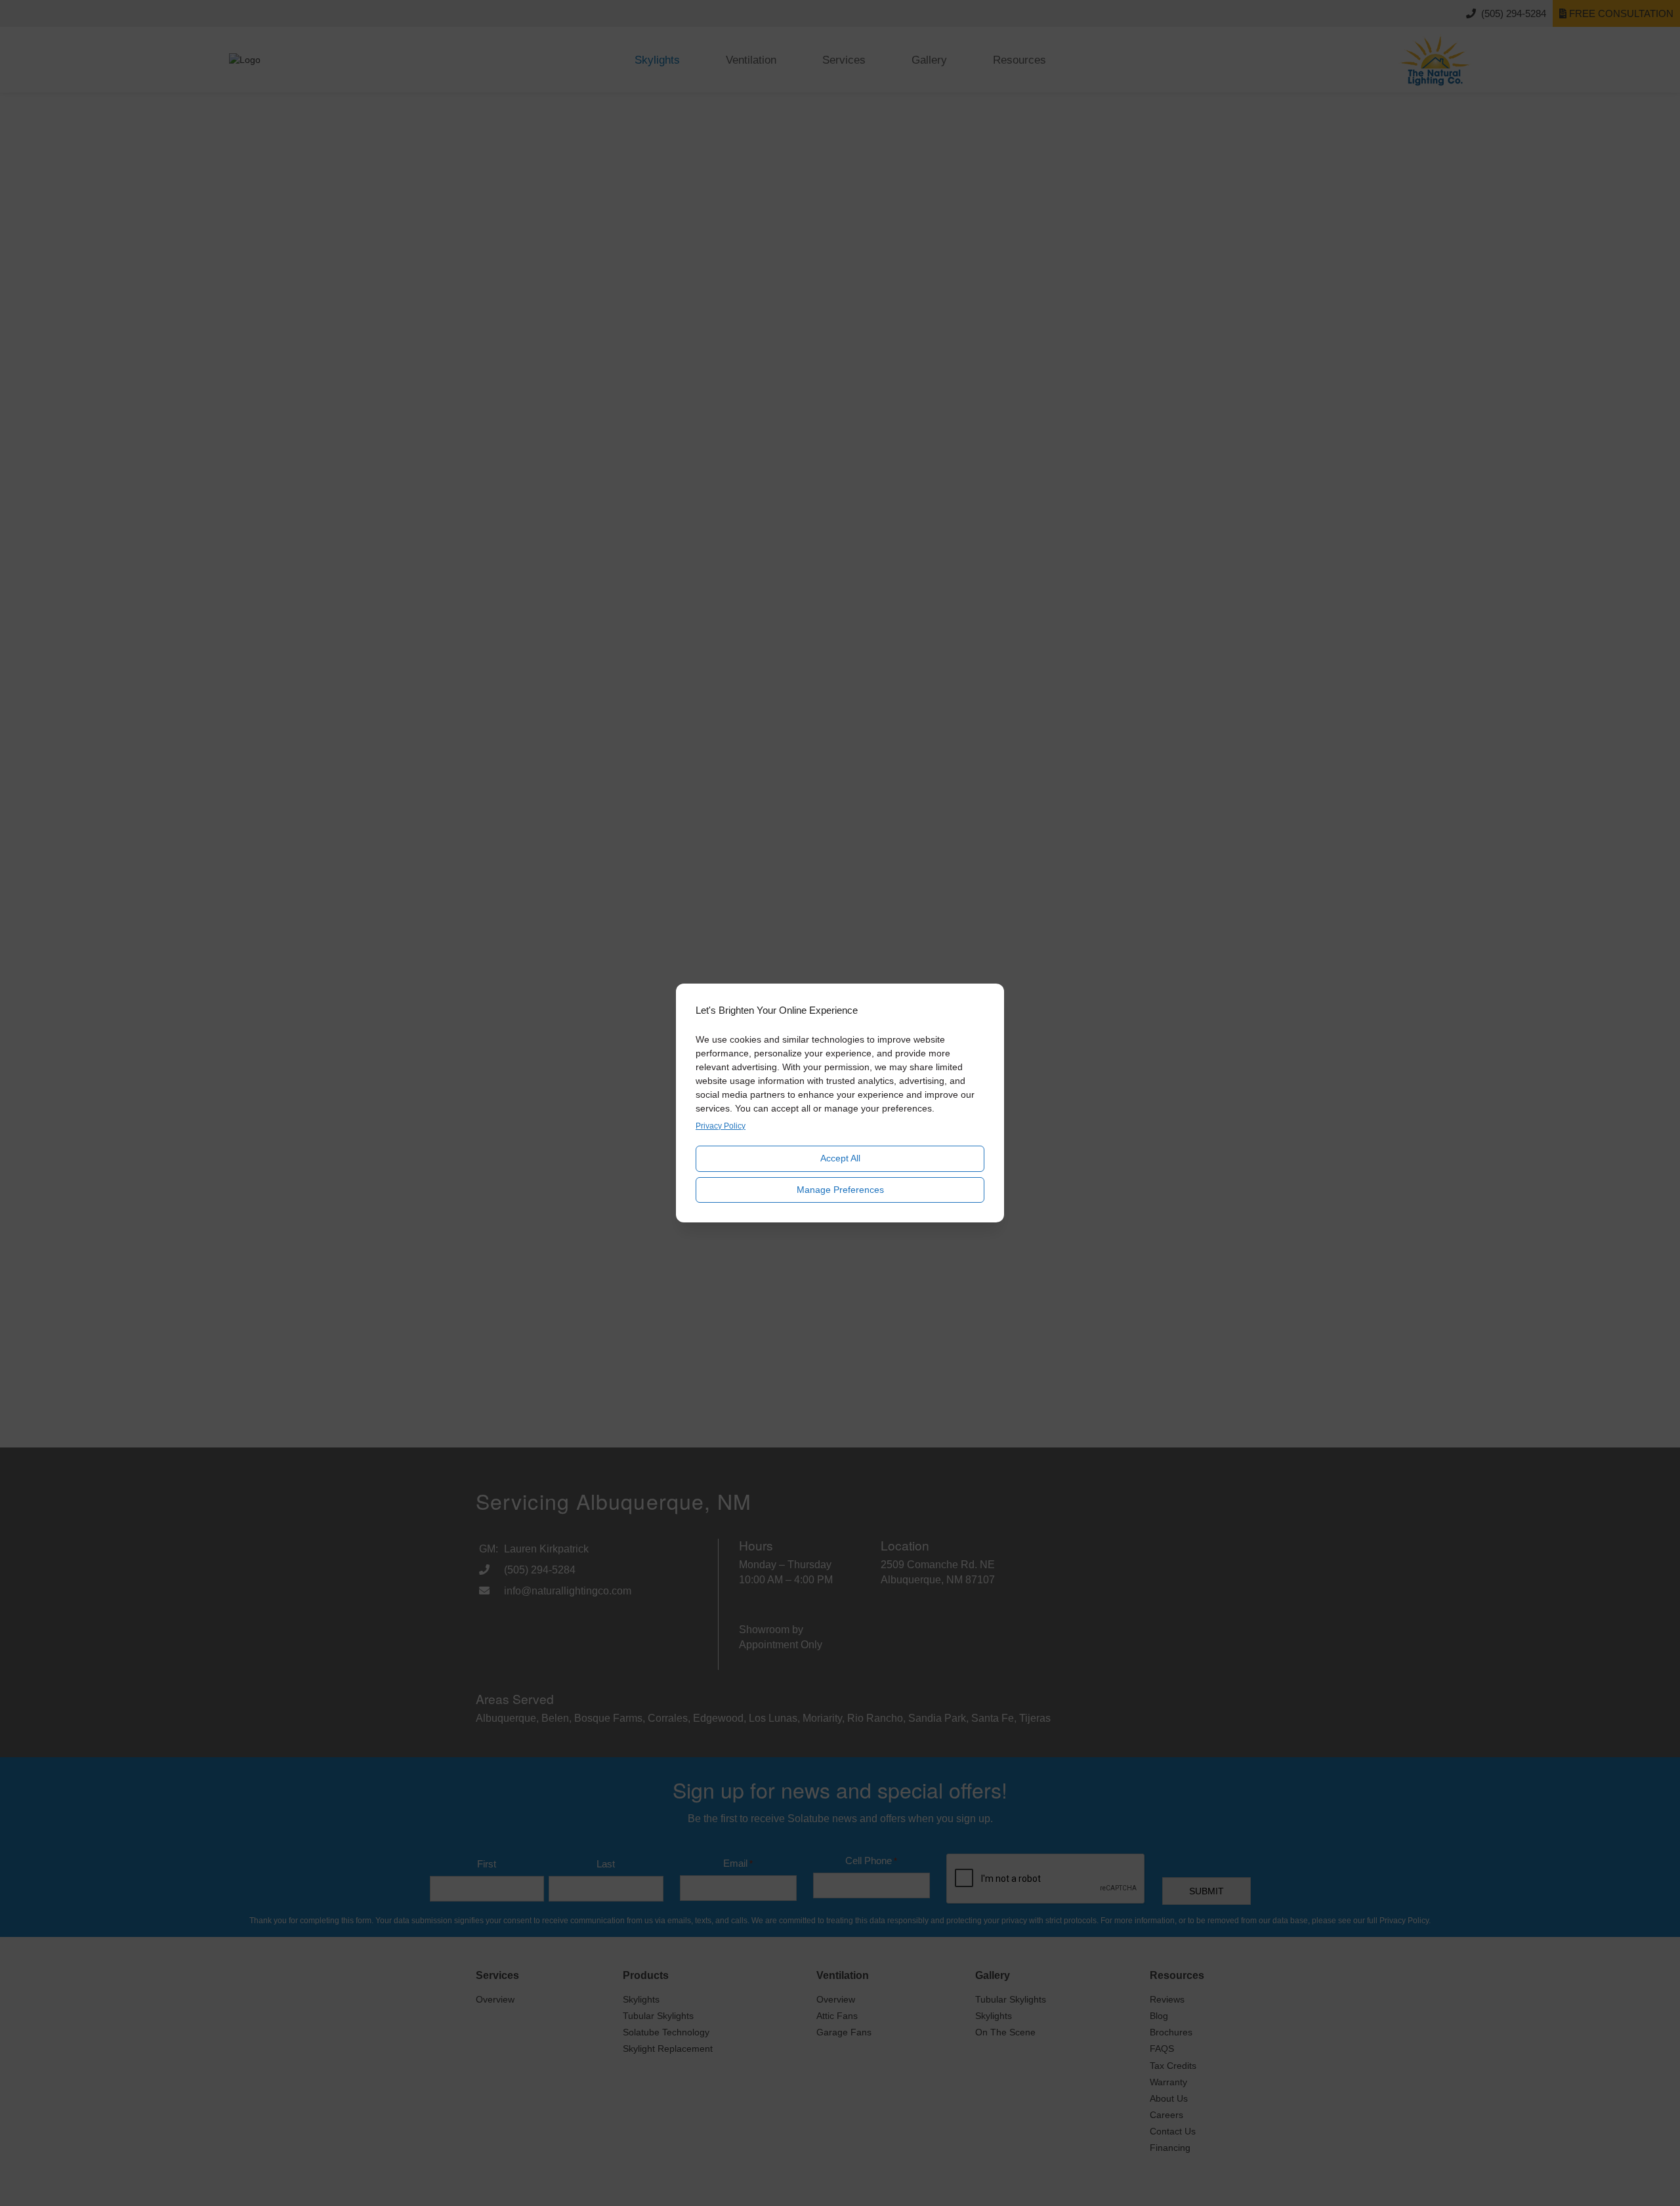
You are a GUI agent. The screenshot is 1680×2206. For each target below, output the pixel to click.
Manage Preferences (840, 1190)
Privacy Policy (721, 1126)
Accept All (840, 1158)
